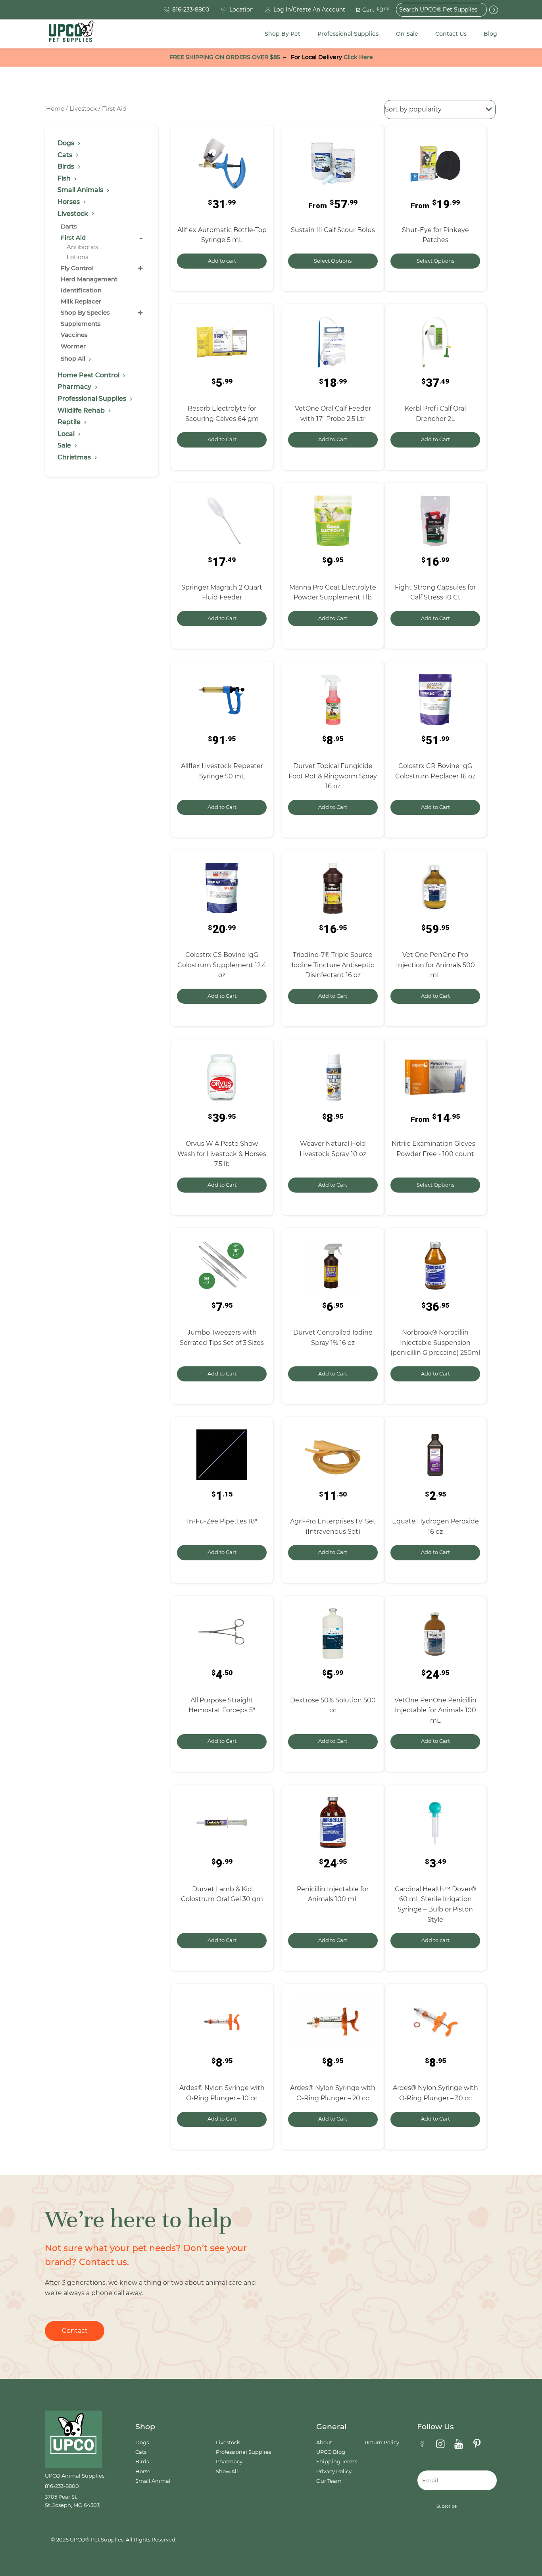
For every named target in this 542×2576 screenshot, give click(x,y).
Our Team (329, 2481)
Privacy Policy (334, 2471)
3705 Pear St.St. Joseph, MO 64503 (72, 2501)
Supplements (81, 324)
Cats (141, 2452)
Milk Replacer (81, 301)
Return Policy (382, 2442)
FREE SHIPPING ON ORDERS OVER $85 (225, 57)
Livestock (83, 109)
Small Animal (153, 2481)
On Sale (407, 34)
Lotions (77, 257)
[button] (368, 10)
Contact (75, 2331)
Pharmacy (229, 2462)
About (324, 2442)
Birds (142, 2462)
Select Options (333, 261)
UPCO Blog (331, 2452)
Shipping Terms (337, 2462)
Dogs (142, 2442)
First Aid (73, 237)
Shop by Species (85, 312)
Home (55, 109)
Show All (227, 2471)
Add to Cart (222, 439)
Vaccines (74, 335)
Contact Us (451, 34)
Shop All (74, 358)
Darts (69, 226)
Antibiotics (82, 247)
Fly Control (77, 268)
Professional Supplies (348, 34)
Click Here (358, 57)
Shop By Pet (283, 34)
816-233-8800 (62, 2486)
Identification (81, 290)
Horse (143, 2471)
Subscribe (447, 2506)
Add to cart (222, 261)
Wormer (73, 346)
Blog (490, 34)
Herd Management (89, 279)
